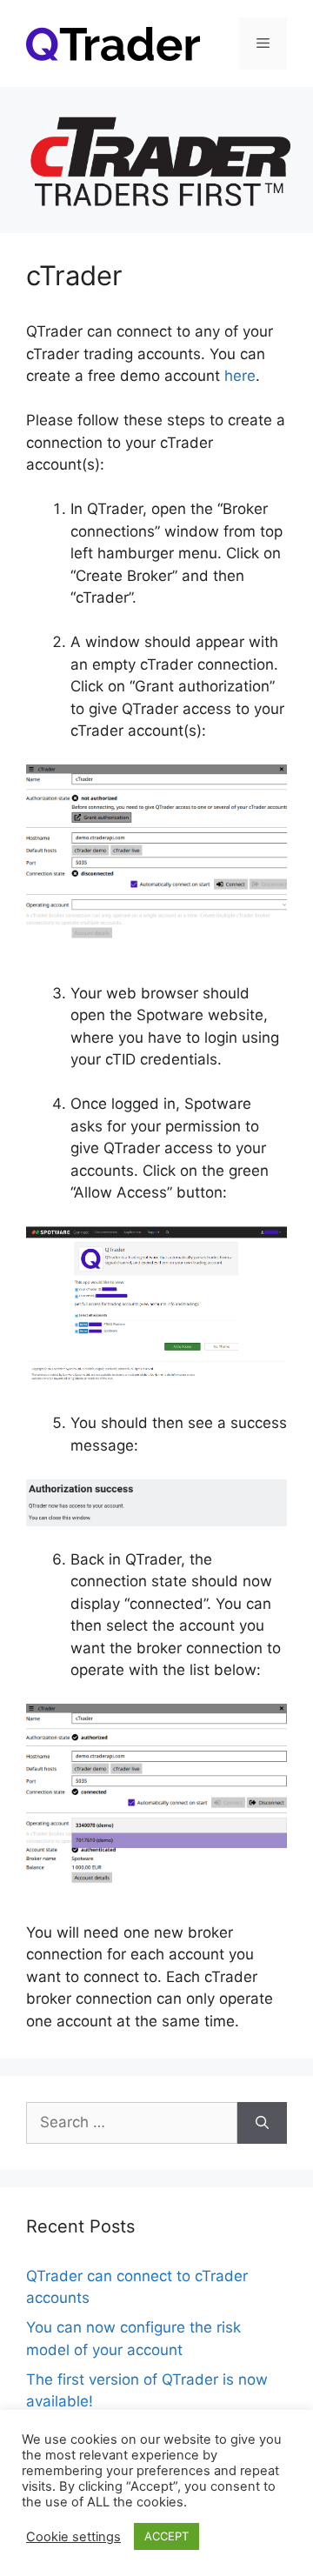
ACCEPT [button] (166, 2536)
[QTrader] (113, 43)
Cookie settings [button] (73, 2537)
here (240, 376)
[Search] (262, 2123)
